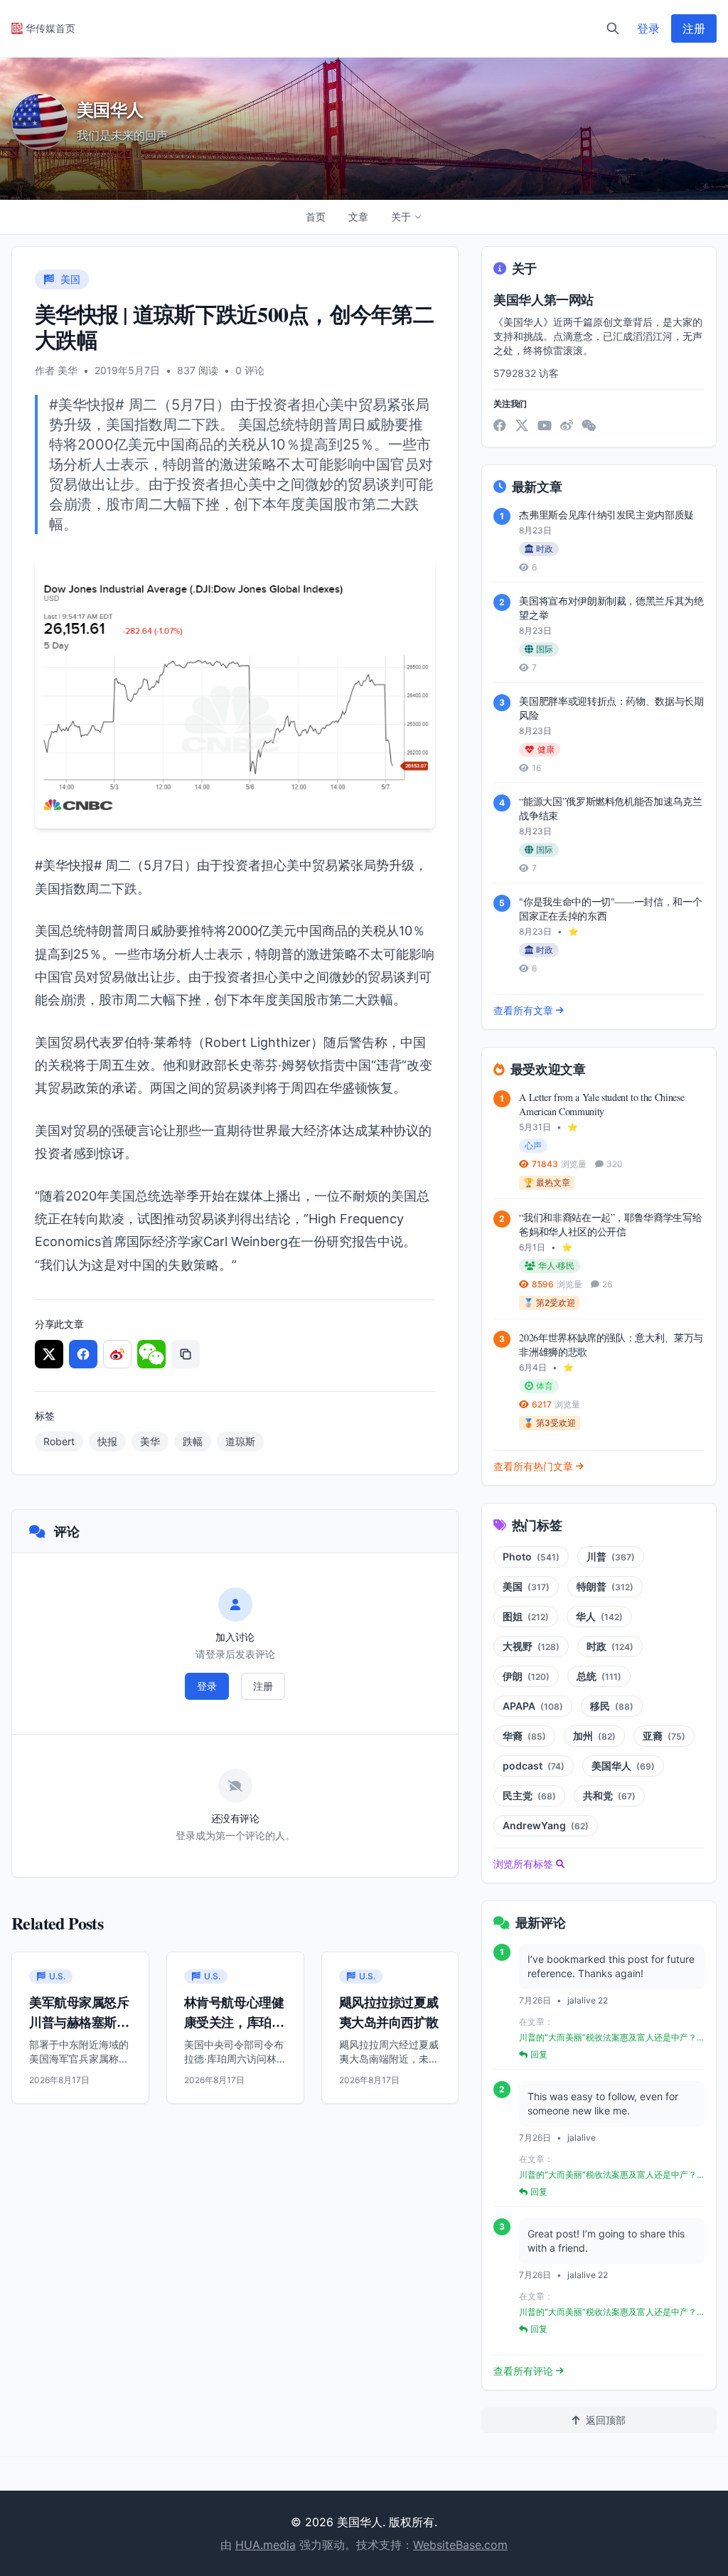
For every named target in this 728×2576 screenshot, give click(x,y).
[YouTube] (545, 425)
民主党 (529, 1795)
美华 (150, 1441)
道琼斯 (240, 1441)
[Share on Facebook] (83, 1354)
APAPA (533, 1706)
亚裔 (664, 1736)
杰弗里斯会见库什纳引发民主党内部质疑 (606, 515)
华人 (599, 1616)
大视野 (531, 1646)
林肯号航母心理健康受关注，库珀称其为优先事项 (234, 2022)
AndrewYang (546, 1825)
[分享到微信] (151, 1354)
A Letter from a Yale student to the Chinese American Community (601, 1104)
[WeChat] (589, 425)
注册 (694, 28)
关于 (401, 217)
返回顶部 (606, 2420)
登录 (648, 28)
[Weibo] (567, 425)
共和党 (609, 1795)
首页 (316, 217)
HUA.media (266, 2545)
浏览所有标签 (523, 1864)
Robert (59, 1441)
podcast (534, 1766)
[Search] (613, 28)
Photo (531, 1556)
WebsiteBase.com (460, 2545)
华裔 (524, 1736)
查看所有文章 (523, 1010)
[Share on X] (49, 1354)
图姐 (526, 1616)
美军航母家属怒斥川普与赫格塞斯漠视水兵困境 (79, 2022)
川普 (611, 1556)
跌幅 (193, 1441)
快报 (107, 1441)
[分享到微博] (117, 1354)
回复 (539, 2054)
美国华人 (623, 1766)
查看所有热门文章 (533, 1466)
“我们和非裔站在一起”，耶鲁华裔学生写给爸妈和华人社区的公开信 (610, 1224)
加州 (594, 1736)
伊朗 (526, 1676)
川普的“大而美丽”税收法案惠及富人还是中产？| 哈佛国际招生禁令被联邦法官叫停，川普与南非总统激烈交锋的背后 (609, 2038)
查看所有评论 (523, 2371)
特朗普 (605, 1586)
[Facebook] (500, 425)
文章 (358, 217)
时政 (610, 1646)
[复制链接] (186, 1354)
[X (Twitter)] (522, 425)
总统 (599, 1676)
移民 (612, 1706)
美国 (526, 1586)
